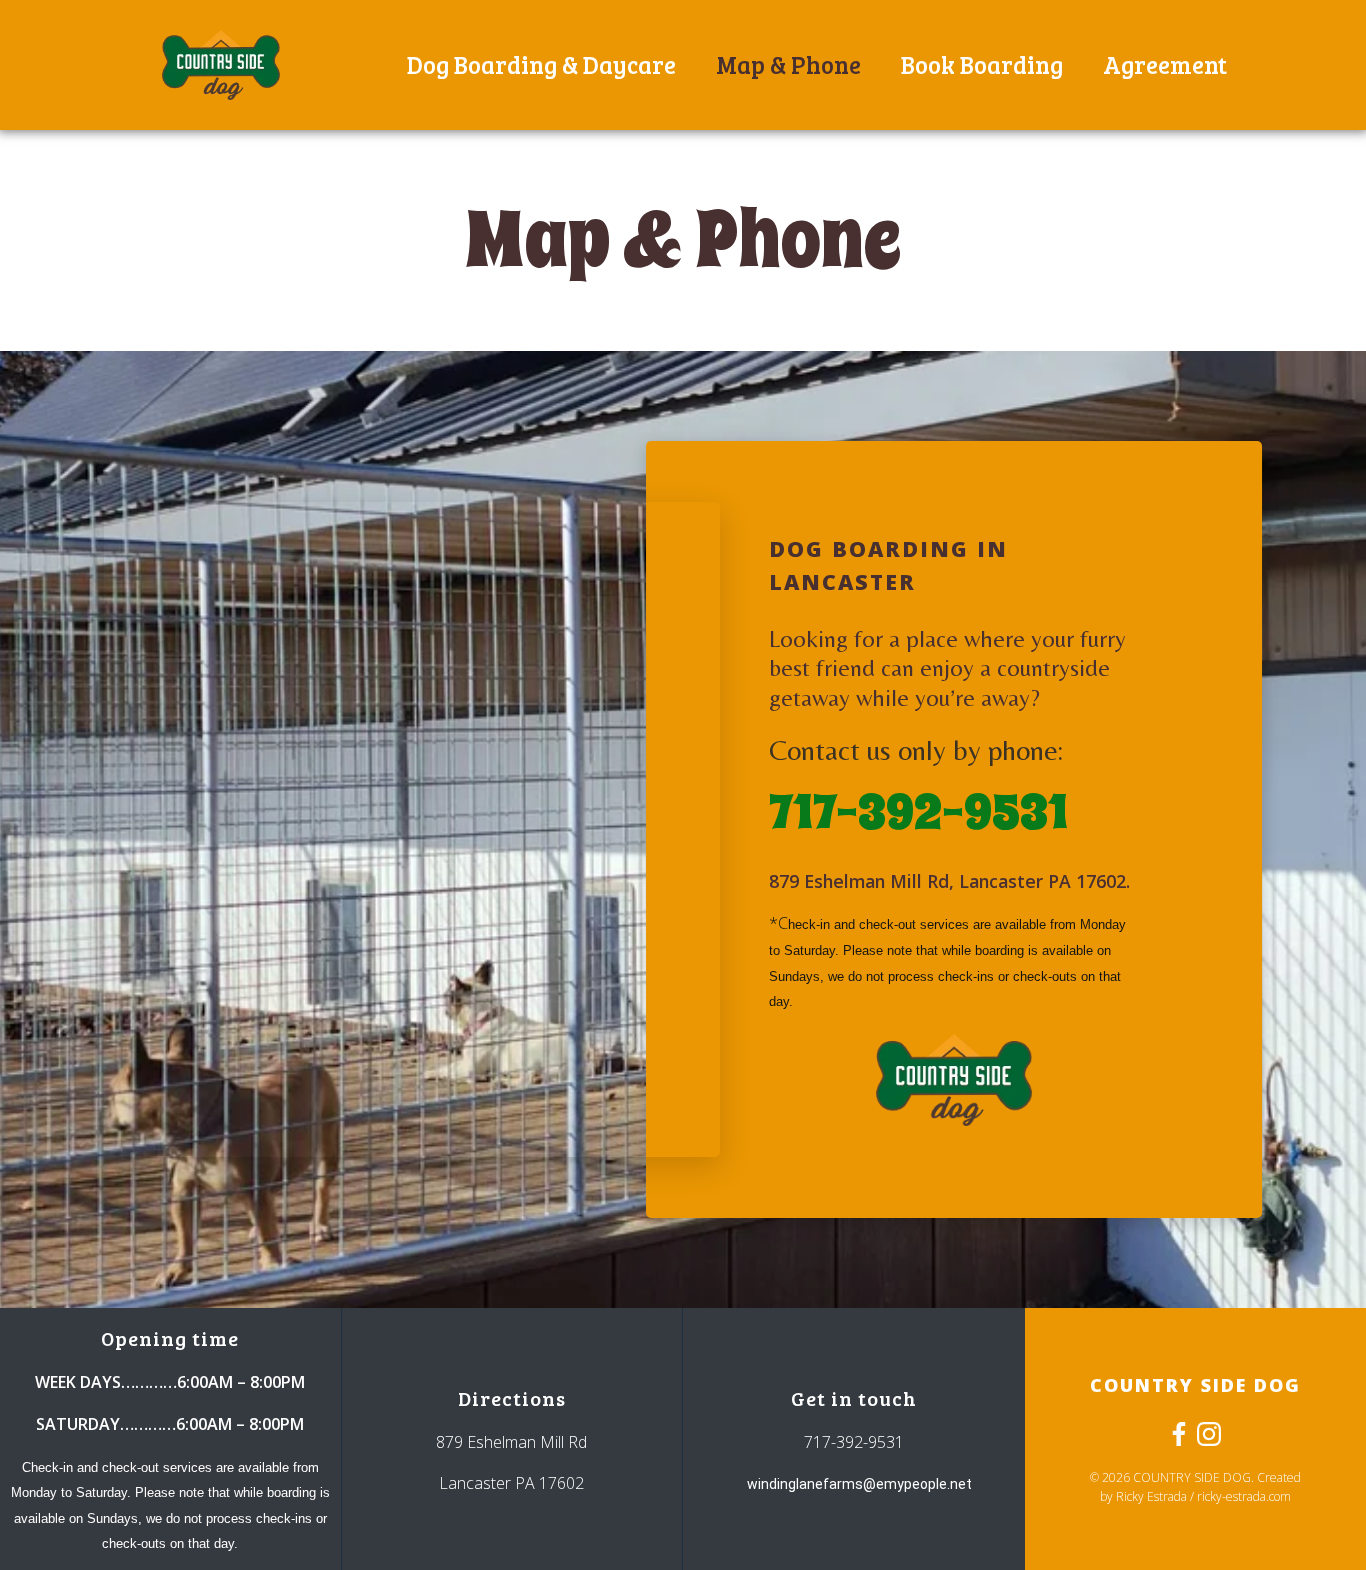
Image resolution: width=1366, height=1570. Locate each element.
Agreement (1165, 64)
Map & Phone (788, 64)
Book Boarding (982, 64)
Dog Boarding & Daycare (541, 64)
